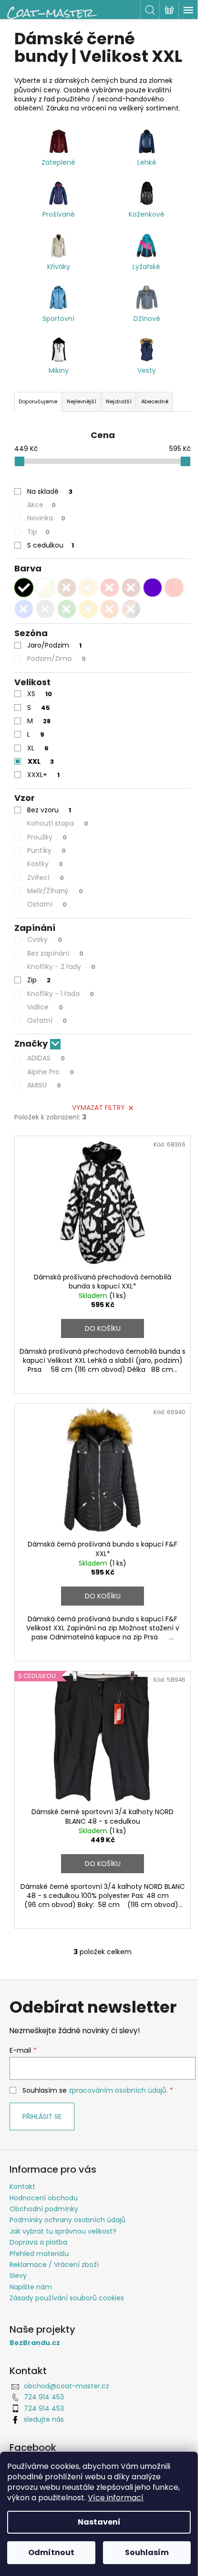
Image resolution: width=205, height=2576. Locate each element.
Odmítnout (51, 2552)
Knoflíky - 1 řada (61, 994)
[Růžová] (174, 588)
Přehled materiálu (39, 2254)
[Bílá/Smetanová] (45, 588)
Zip (39, 980)
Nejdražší (119, 401)
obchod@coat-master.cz (67, 2386)
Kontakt (22, 2187)
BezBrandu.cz (35, 2343)
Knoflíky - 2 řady (61, 967)
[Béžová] (88, 588)
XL (38, 748)
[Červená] (110, 588)
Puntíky (46, 850)
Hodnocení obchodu (44, 2198)
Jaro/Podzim (54, 645)
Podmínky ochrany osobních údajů (67, 2220)
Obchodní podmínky (44, 2209)
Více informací (116, 2498)
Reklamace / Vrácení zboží (54, 2265)
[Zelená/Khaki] (67, 609)
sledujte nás (44, 2419)
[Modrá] (24, 609)
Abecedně (155, 401)
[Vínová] (131, 588)
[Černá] (24, 588)
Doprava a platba (38, 2242)
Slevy (18, 2276)
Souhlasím (147, 2552)
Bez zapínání (55, 953)
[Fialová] (153, 588)
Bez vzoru (49, 810)
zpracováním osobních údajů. (118, 2090)
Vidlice (45, 1007)
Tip (38, 532)
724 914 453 (44, 2397)
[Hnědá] (67, 588)
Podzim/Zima (56, 659)
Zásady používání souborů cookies (67, 2298)
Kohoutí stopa (58, 823)
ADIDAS (46, 1058)
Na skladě (50, 491)
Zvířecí (46, 878)
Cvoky (45, 939)
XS (40, 694)
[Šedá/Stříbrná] (45, 609)
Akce (41, 505)
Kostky (45, 864)
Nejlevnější (82, 401)
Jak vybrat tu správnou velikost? (63, 2231)
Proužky (47, 837)
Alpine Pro (51, 1072)
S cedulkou (51, 545)
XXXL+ (43, 775)
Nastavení (99, 2522)
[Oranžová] (110, 609)
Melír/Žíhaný (55, 891)
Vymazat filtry (98, 1108)
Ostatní (47, 904)
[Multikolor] (131, 609)
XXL (41, 761)
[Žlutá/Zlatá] (88, 609)
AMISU (44, 1085)
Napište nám (31, 2287)
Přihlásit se (42, 2117)
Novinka (46, 518)
